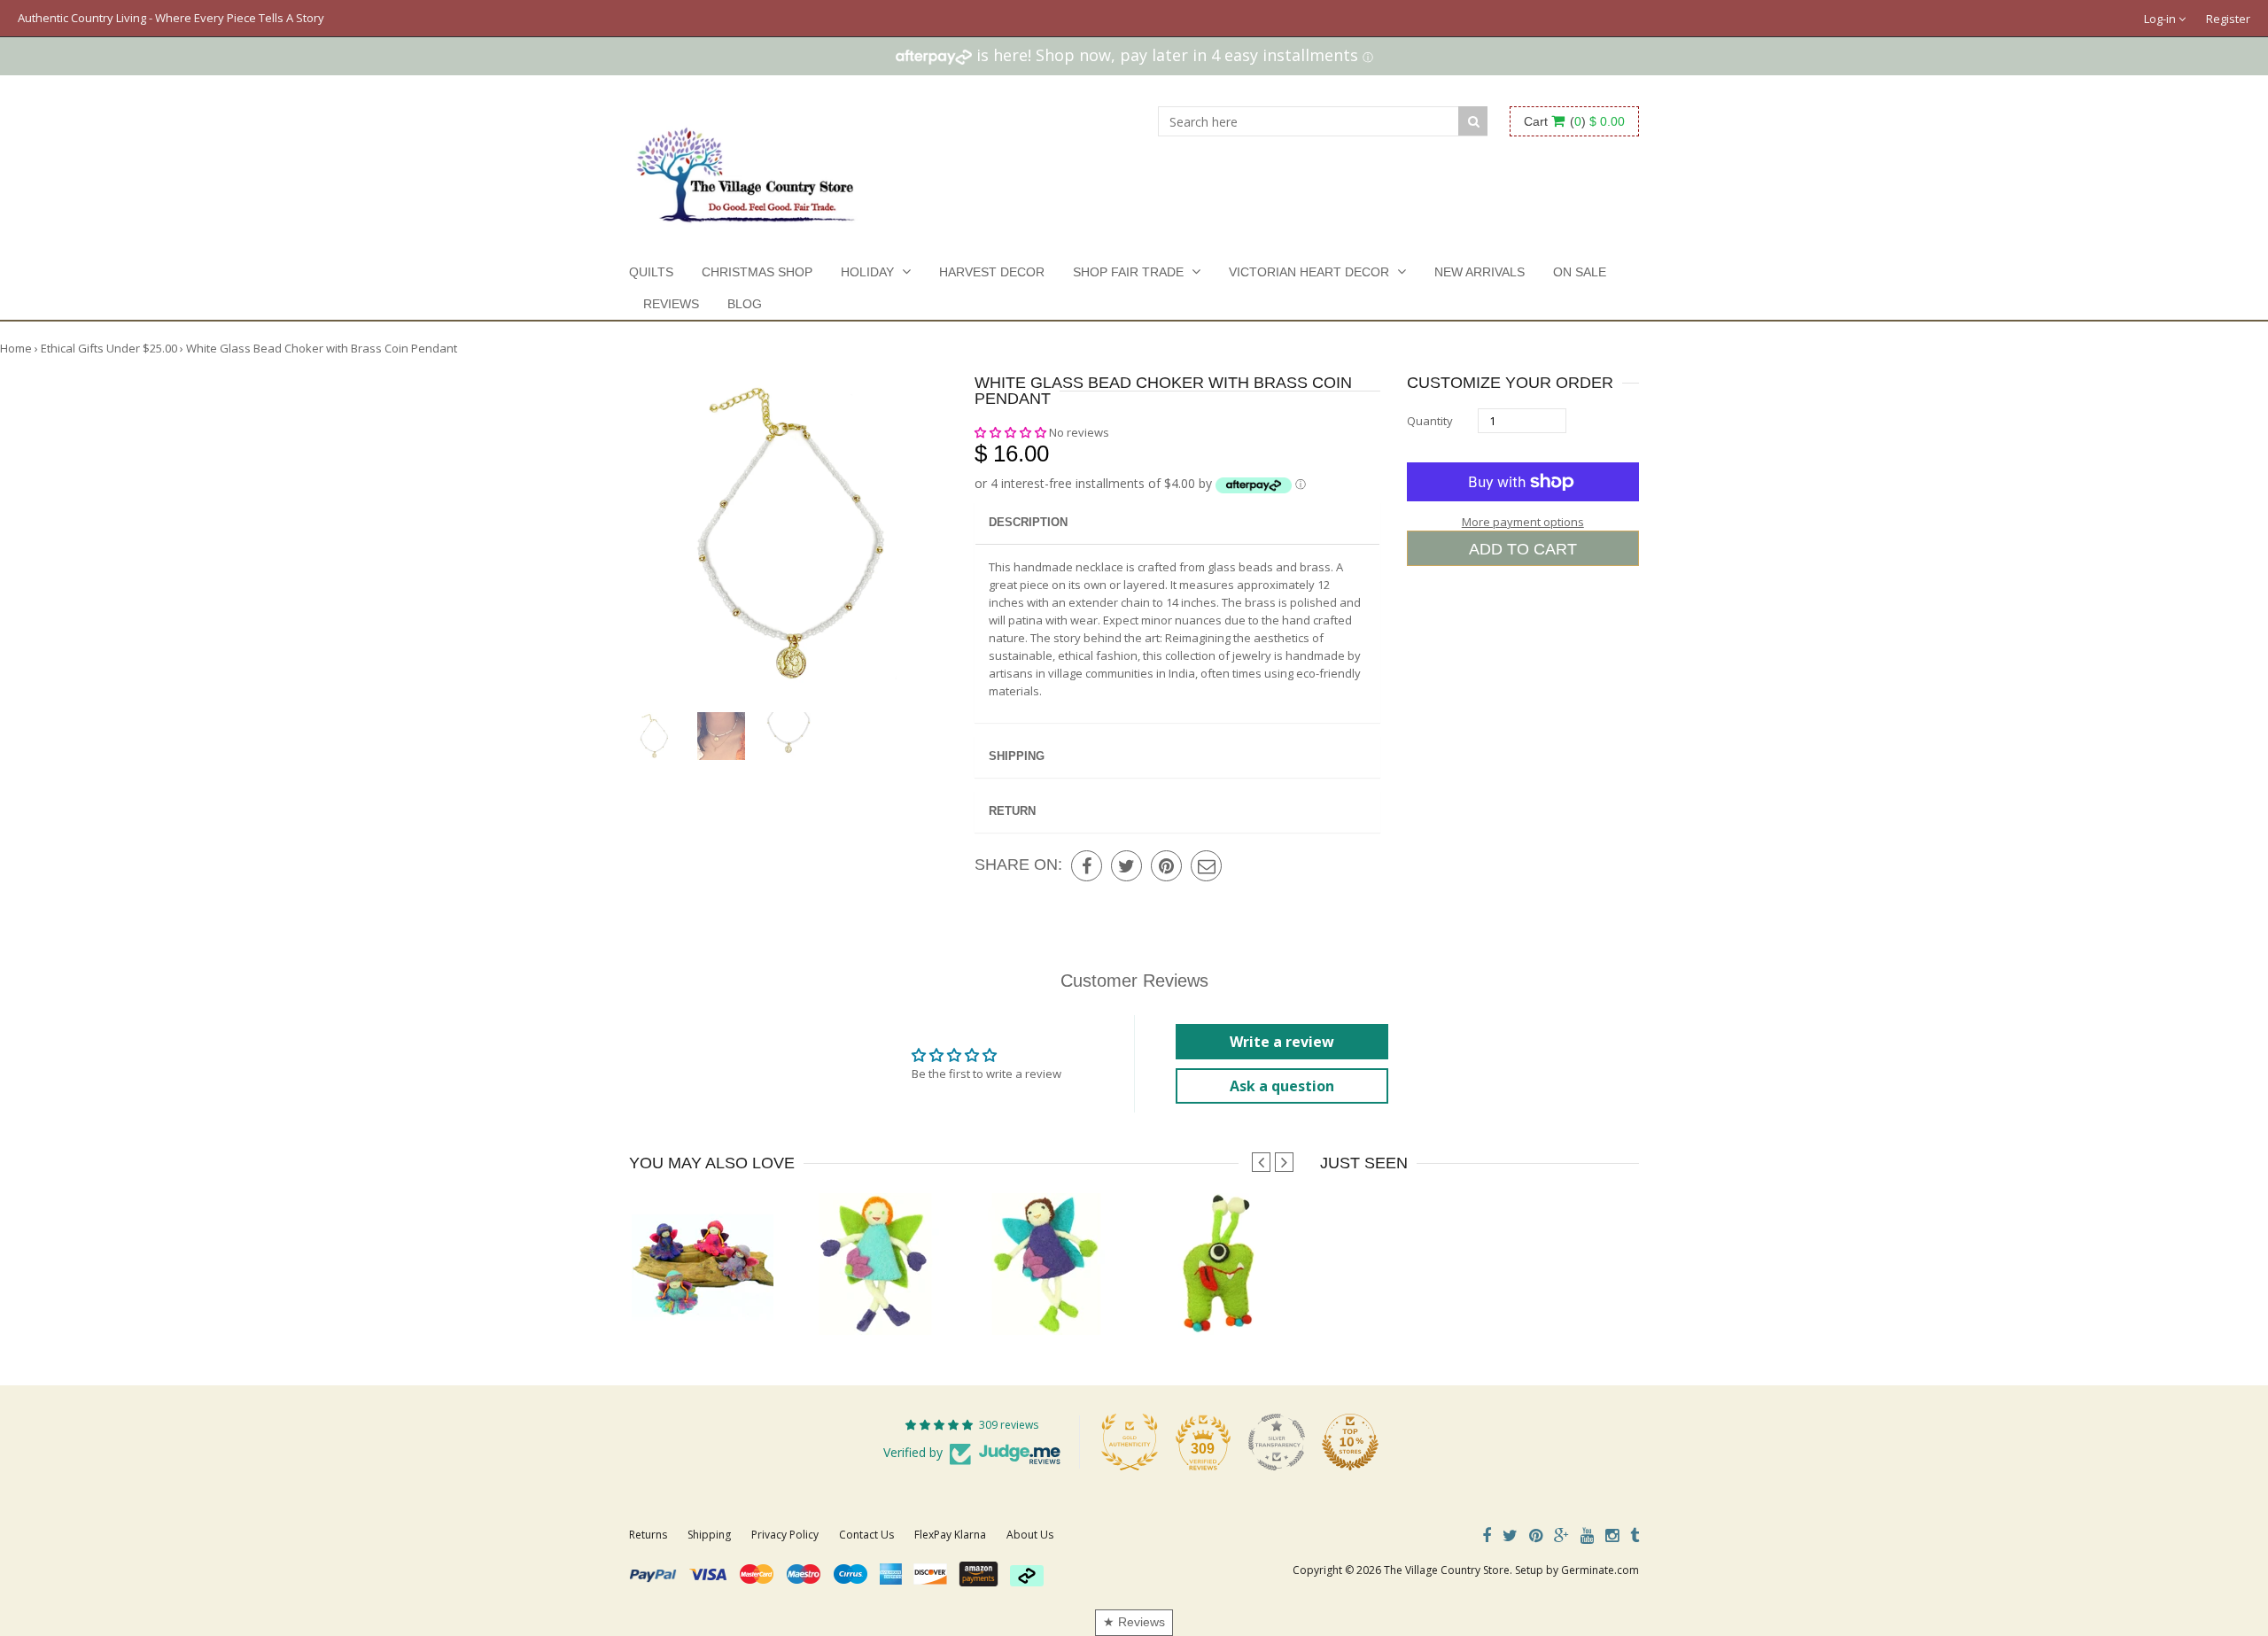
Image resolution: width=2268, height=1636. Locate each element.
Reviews (671, 304)
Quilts (651, 272)
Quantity (1430, 421)
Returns (648, 1535)
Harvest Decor (992, 272)
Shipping (1017, 756)
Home (16, 348)
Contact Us (866, 1535)
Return (1012, 811)
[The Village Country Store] (746, 170)
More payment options (1523, 522)
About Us (1030, 1535)
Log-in (2161, 19)
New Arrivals (1480, 272)
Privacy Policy (785, 1535)
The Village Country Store (1447, 1570)
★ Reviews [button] (1134, 1622)
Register (2228, 19)
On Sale (1580, 272)
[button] (1012, 432)
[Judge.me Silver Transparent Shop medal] (1277, 1442)
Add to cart (1523, 549)
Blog (745, 304)
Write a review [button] (1282, 1042)
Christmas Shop (757, 272)
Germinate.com (1600, 1570)
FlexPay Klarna (950, 1535)
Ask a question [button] (1282, 1086)
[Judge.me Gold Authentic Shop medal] (1130, 1442)
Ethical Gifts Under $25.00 (109, 348)
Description (1028, 522)
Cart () (1574, 121)
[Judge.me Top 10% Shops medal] (1350, 1442)
